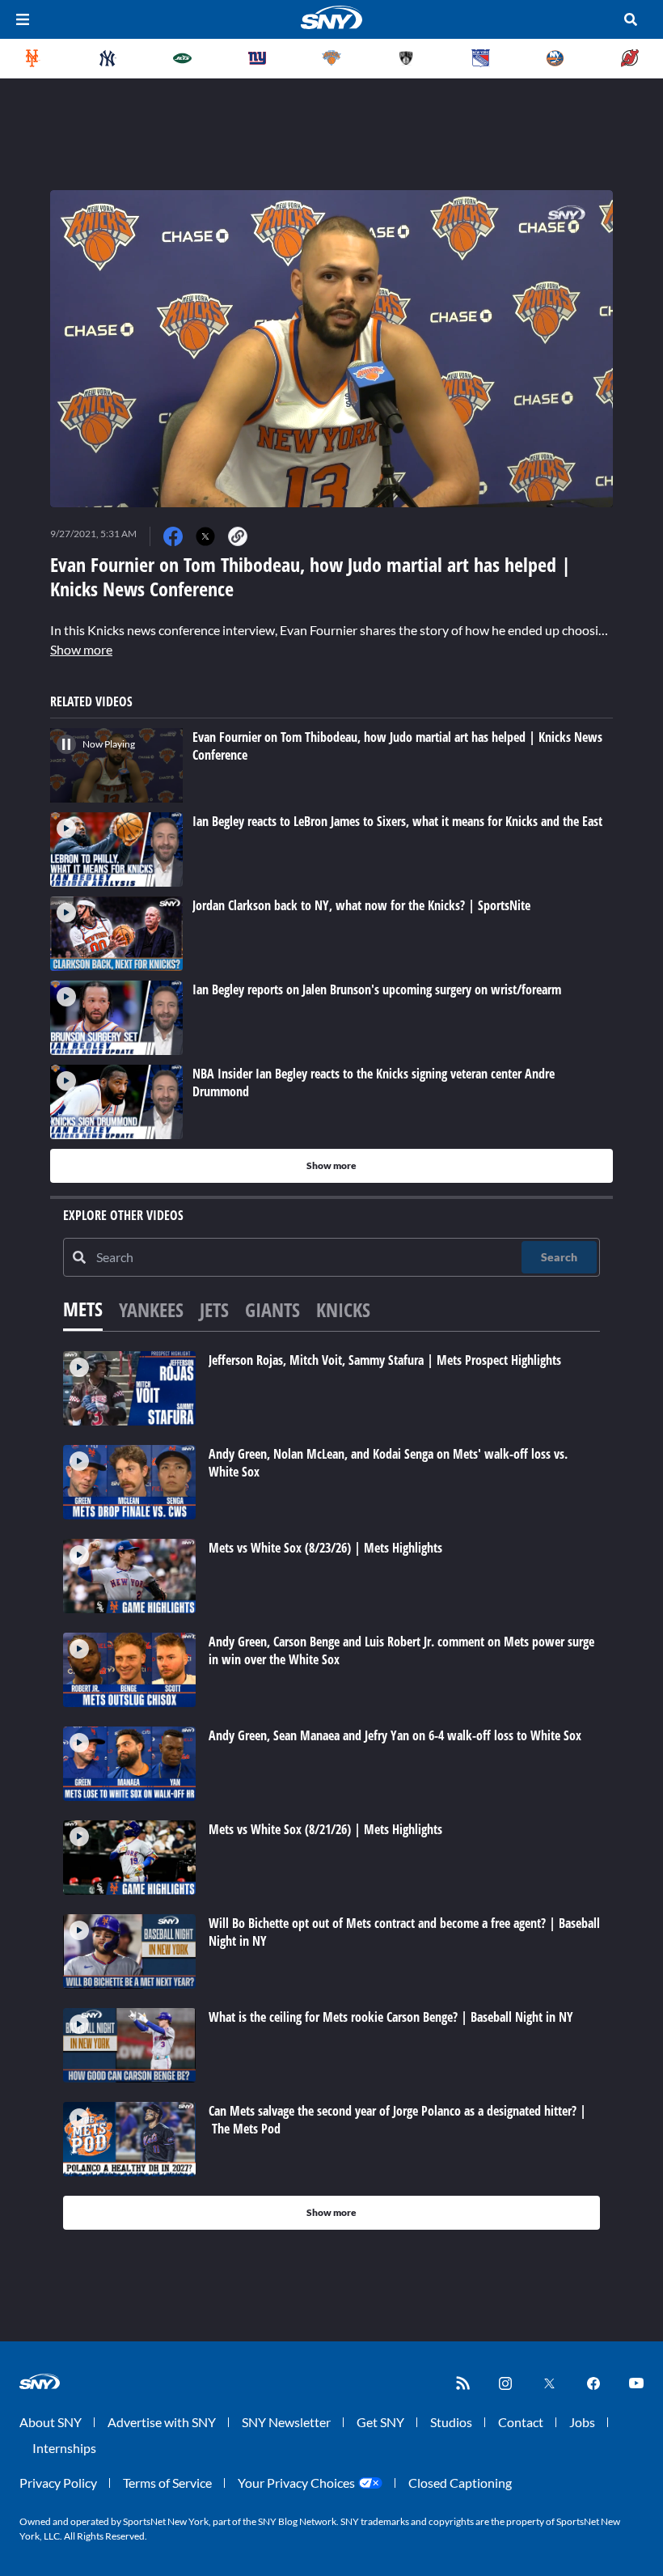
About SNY (51, 2422)
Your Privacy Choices (296, 2483)
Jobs (582, 2422)
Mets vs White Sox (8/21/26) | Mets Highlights (325, 1829)
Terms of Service (167, 2483)
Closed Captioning (460, 2483)
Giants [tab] (272, 1309)
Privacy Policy (58, 2483)
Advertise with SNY (162, 2422)
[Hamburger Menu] (23, 19)
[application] (331, 349)
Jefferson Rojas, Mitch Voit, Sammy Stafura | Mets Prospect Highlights (385, 1360)
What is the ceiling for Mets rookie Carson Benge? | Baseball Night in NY (391, 2017)
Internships (64, 2448)
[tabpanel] (331, 1790)
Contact (521, 2422)
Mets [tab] (83, 1309)
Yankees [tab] (151, 1309)
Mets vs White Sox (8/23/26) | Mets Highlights (325, 1548)
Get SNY (380, 2422)
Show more (81, 649)
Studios (451, 2422)
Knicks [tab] (343, 1309)
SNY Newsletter (286, 2422)
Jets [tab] (214, 1309)
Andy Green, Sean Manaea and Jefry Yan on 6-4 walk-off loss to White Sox (395, 1735)
